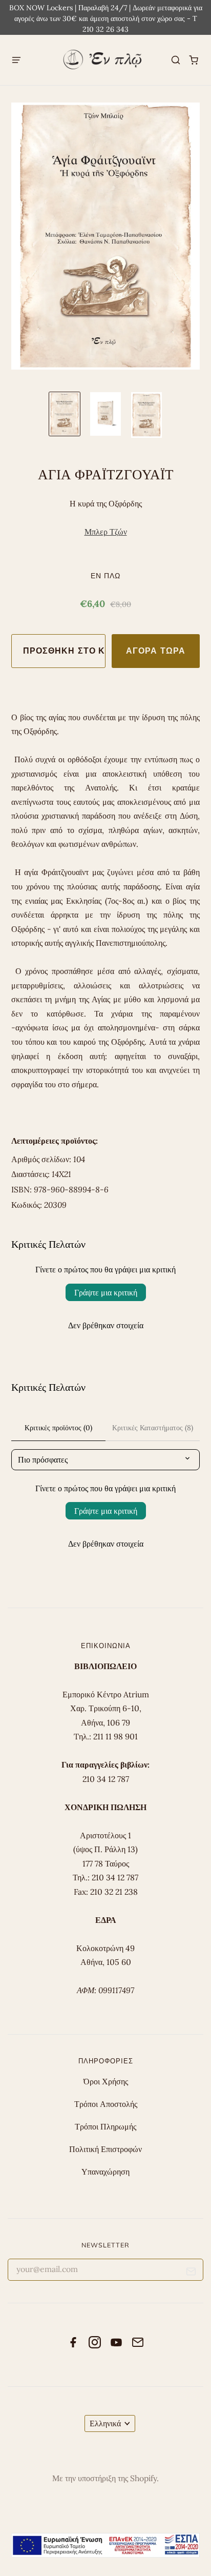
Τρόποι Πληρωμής (105, 2126)
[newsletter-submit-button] (191, 2273)
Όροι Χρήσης (106, 2081)
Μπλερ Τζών (106, 532)
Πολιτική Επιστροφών (105, 2149)
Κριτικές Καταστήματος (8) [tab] (153, 1428)
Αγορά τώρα (156, 651)
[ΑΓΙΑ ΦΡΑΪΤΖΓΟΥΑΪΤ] (65, 414)
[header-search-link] (176, 60)
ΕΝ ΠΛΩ (105, 575)
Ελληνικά (105, 2423)
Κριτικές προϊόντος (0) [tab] (58, 1428)
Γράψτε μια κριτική (106, 1292)
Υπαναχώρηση (105, 2172)
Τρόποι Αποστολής (106, 2104)
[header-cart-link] (194, 60)
